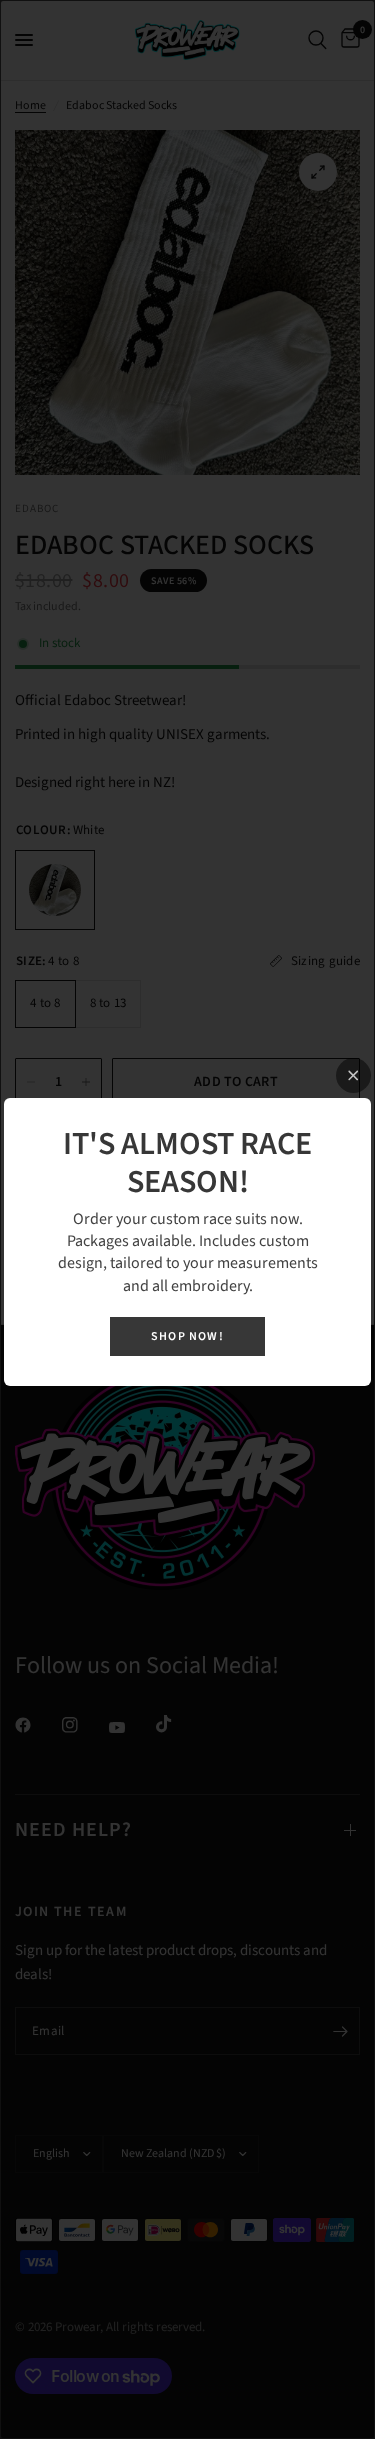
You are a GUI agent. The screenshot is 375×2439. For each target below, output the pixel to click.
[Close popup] (353, 1075)
